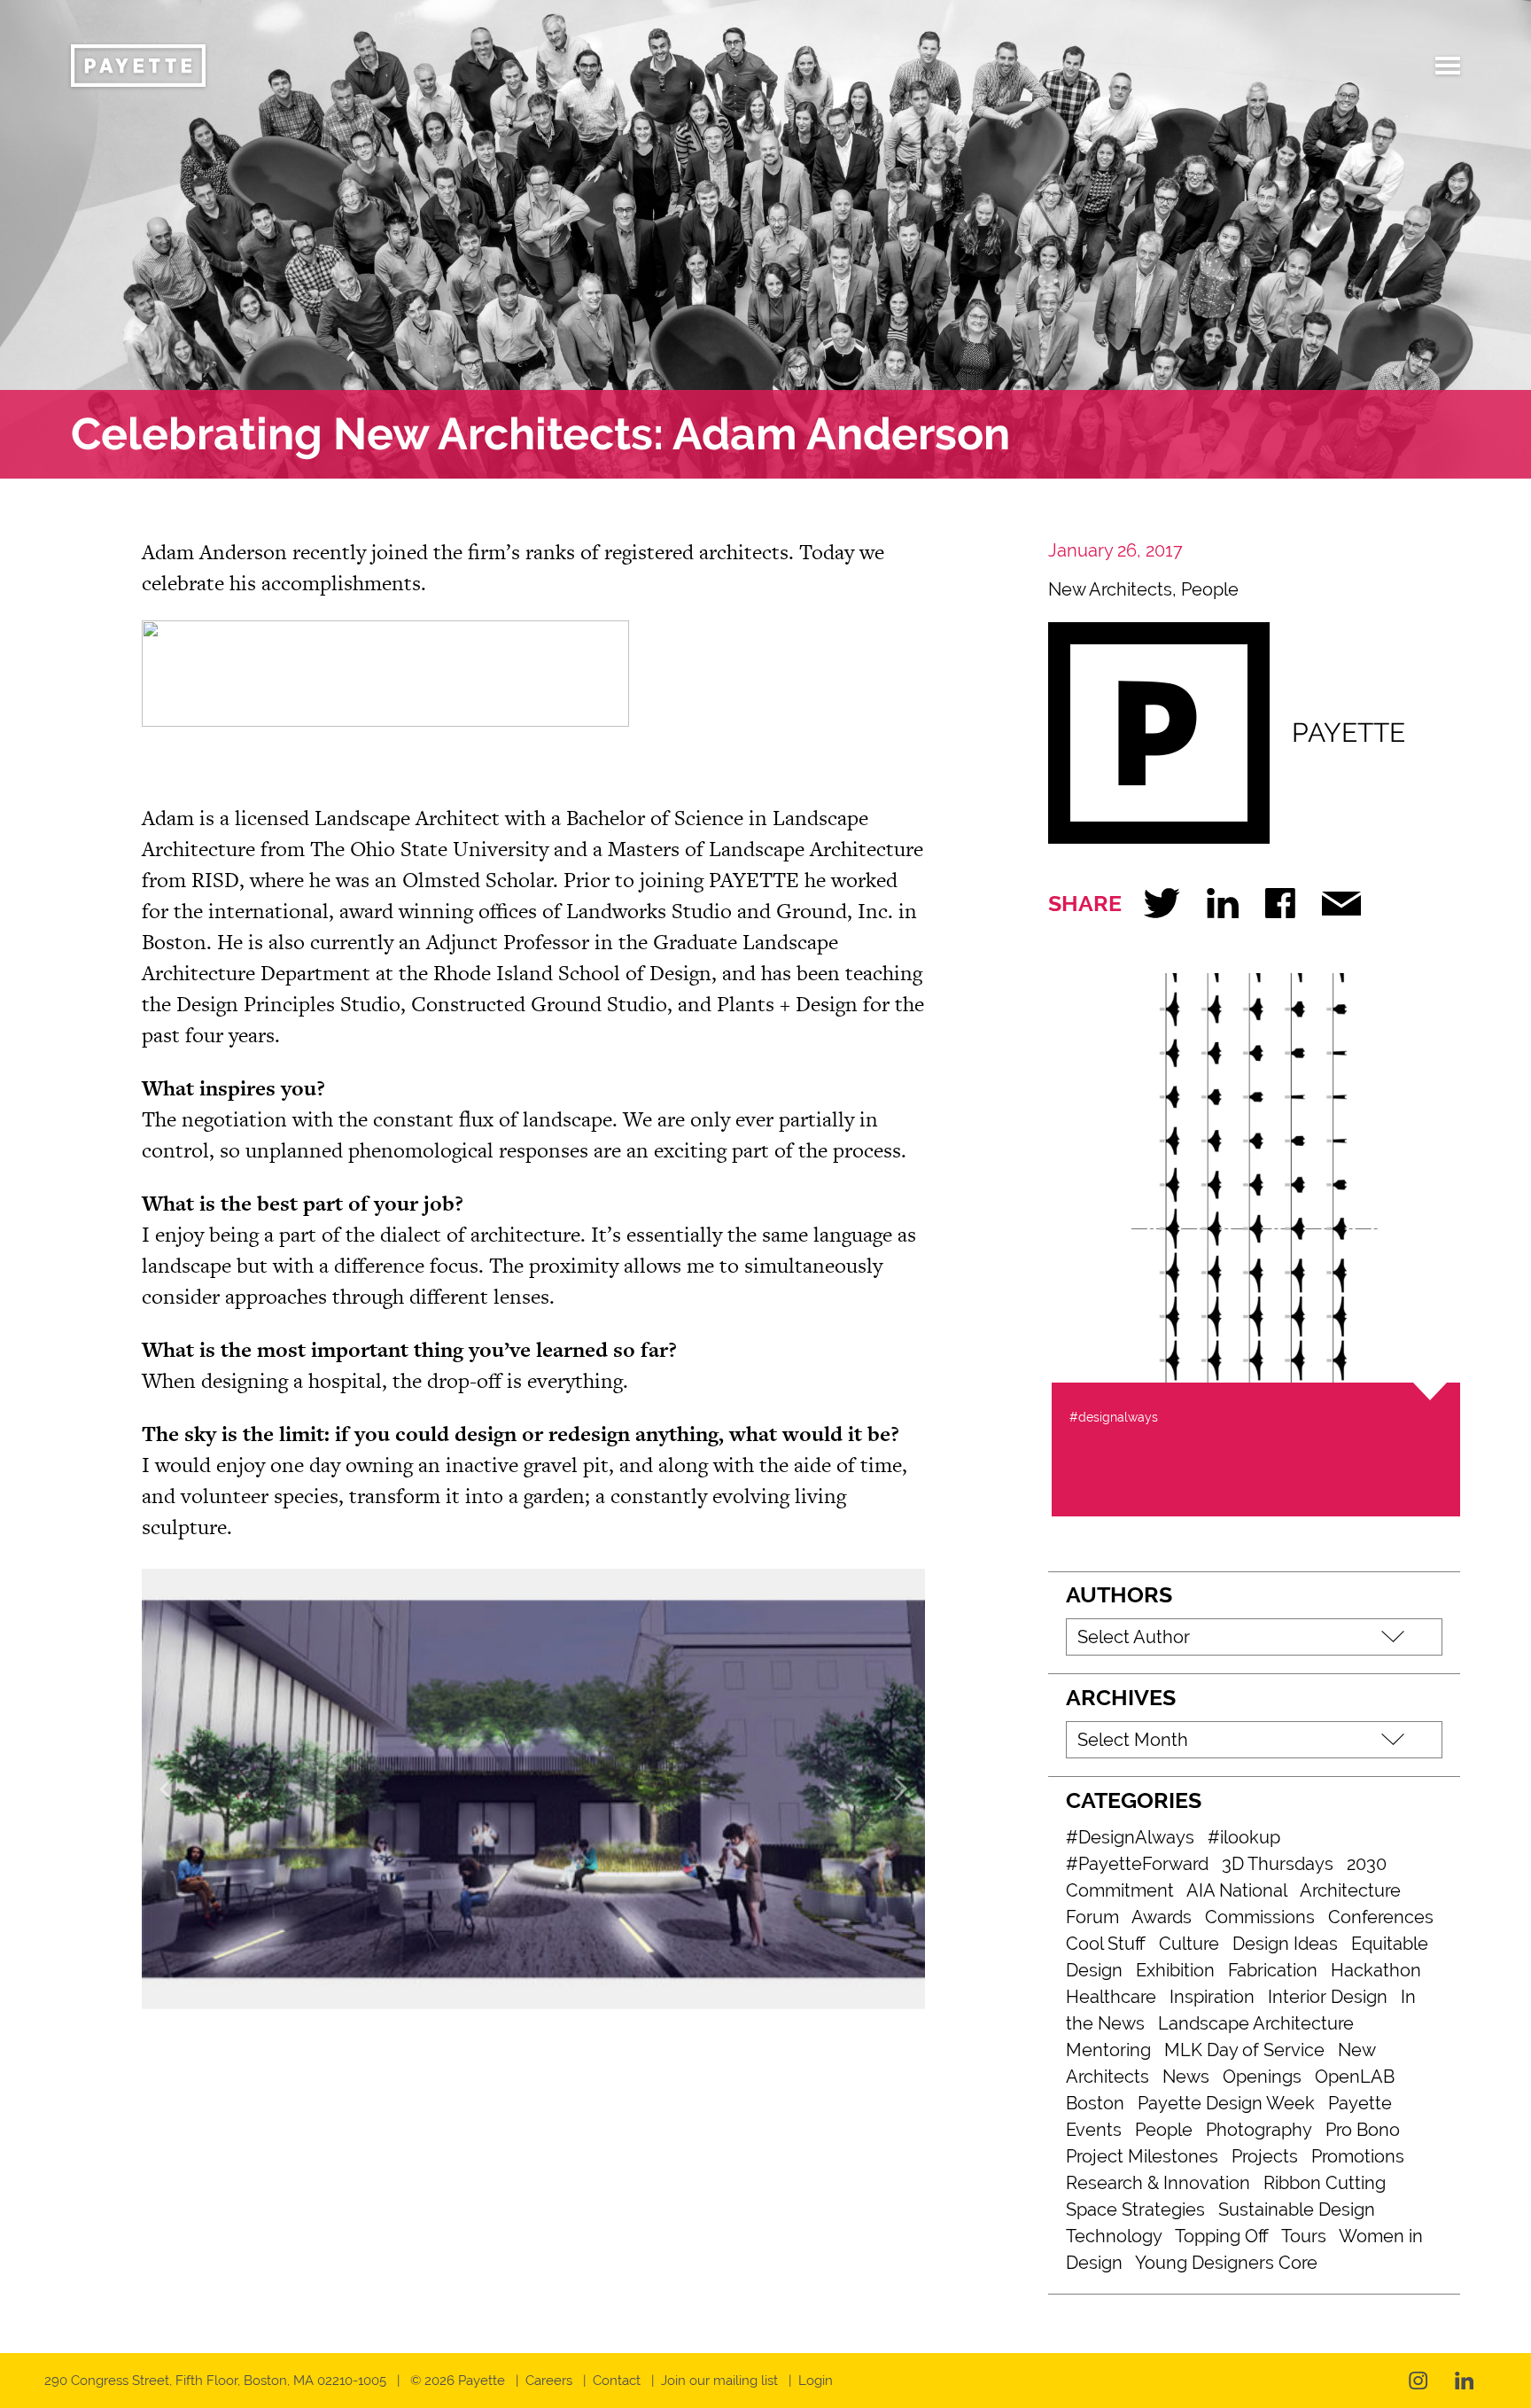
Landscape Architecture (1256, 2023)
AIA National (1237, 1890)
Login (816, 2381)
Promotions (1358, 2156)
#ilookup (1244, 1837)
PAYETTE (1348, 733)
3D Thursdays (1278, 1864)
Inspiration (1212, 1997)
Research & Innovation (1158, 2183)
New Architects (1110, 589)
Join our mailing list (719, 2381)
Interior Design (1328, 1997)
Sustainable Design (1297, 2209)
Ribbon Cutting (1325, 2183)
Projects (1265, 2156)
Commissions (1260, 1917)
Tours (1304, 2236)
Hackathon (1376, 1970)
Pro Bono (1363, 2130)
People (1210, 589)
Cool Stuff (1106, 1944)
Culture (1189, 1944)
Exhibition (1175, 1970)
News (1186, 2077)
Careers (549, 2381)
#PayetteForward (1137, 1864)
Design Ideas (1285, 1944)
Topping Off (1222, 2236)
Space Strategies (1135, 2209)
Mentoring (1108, 2050)
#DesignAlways (1130, 1837)
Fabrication (1273, 1970)
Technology (1114, 2236)
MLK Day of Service (1244, 2050)
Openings (1262, 2077)
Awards (1162, 1917)
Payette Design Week (1226, 2103)
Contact (617, 2381)
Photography (1259, 2130)
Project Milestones (1142, 2156)
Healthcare (1111, 1997)
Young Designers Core (1226, 2263)
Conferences (1381, 1917)
